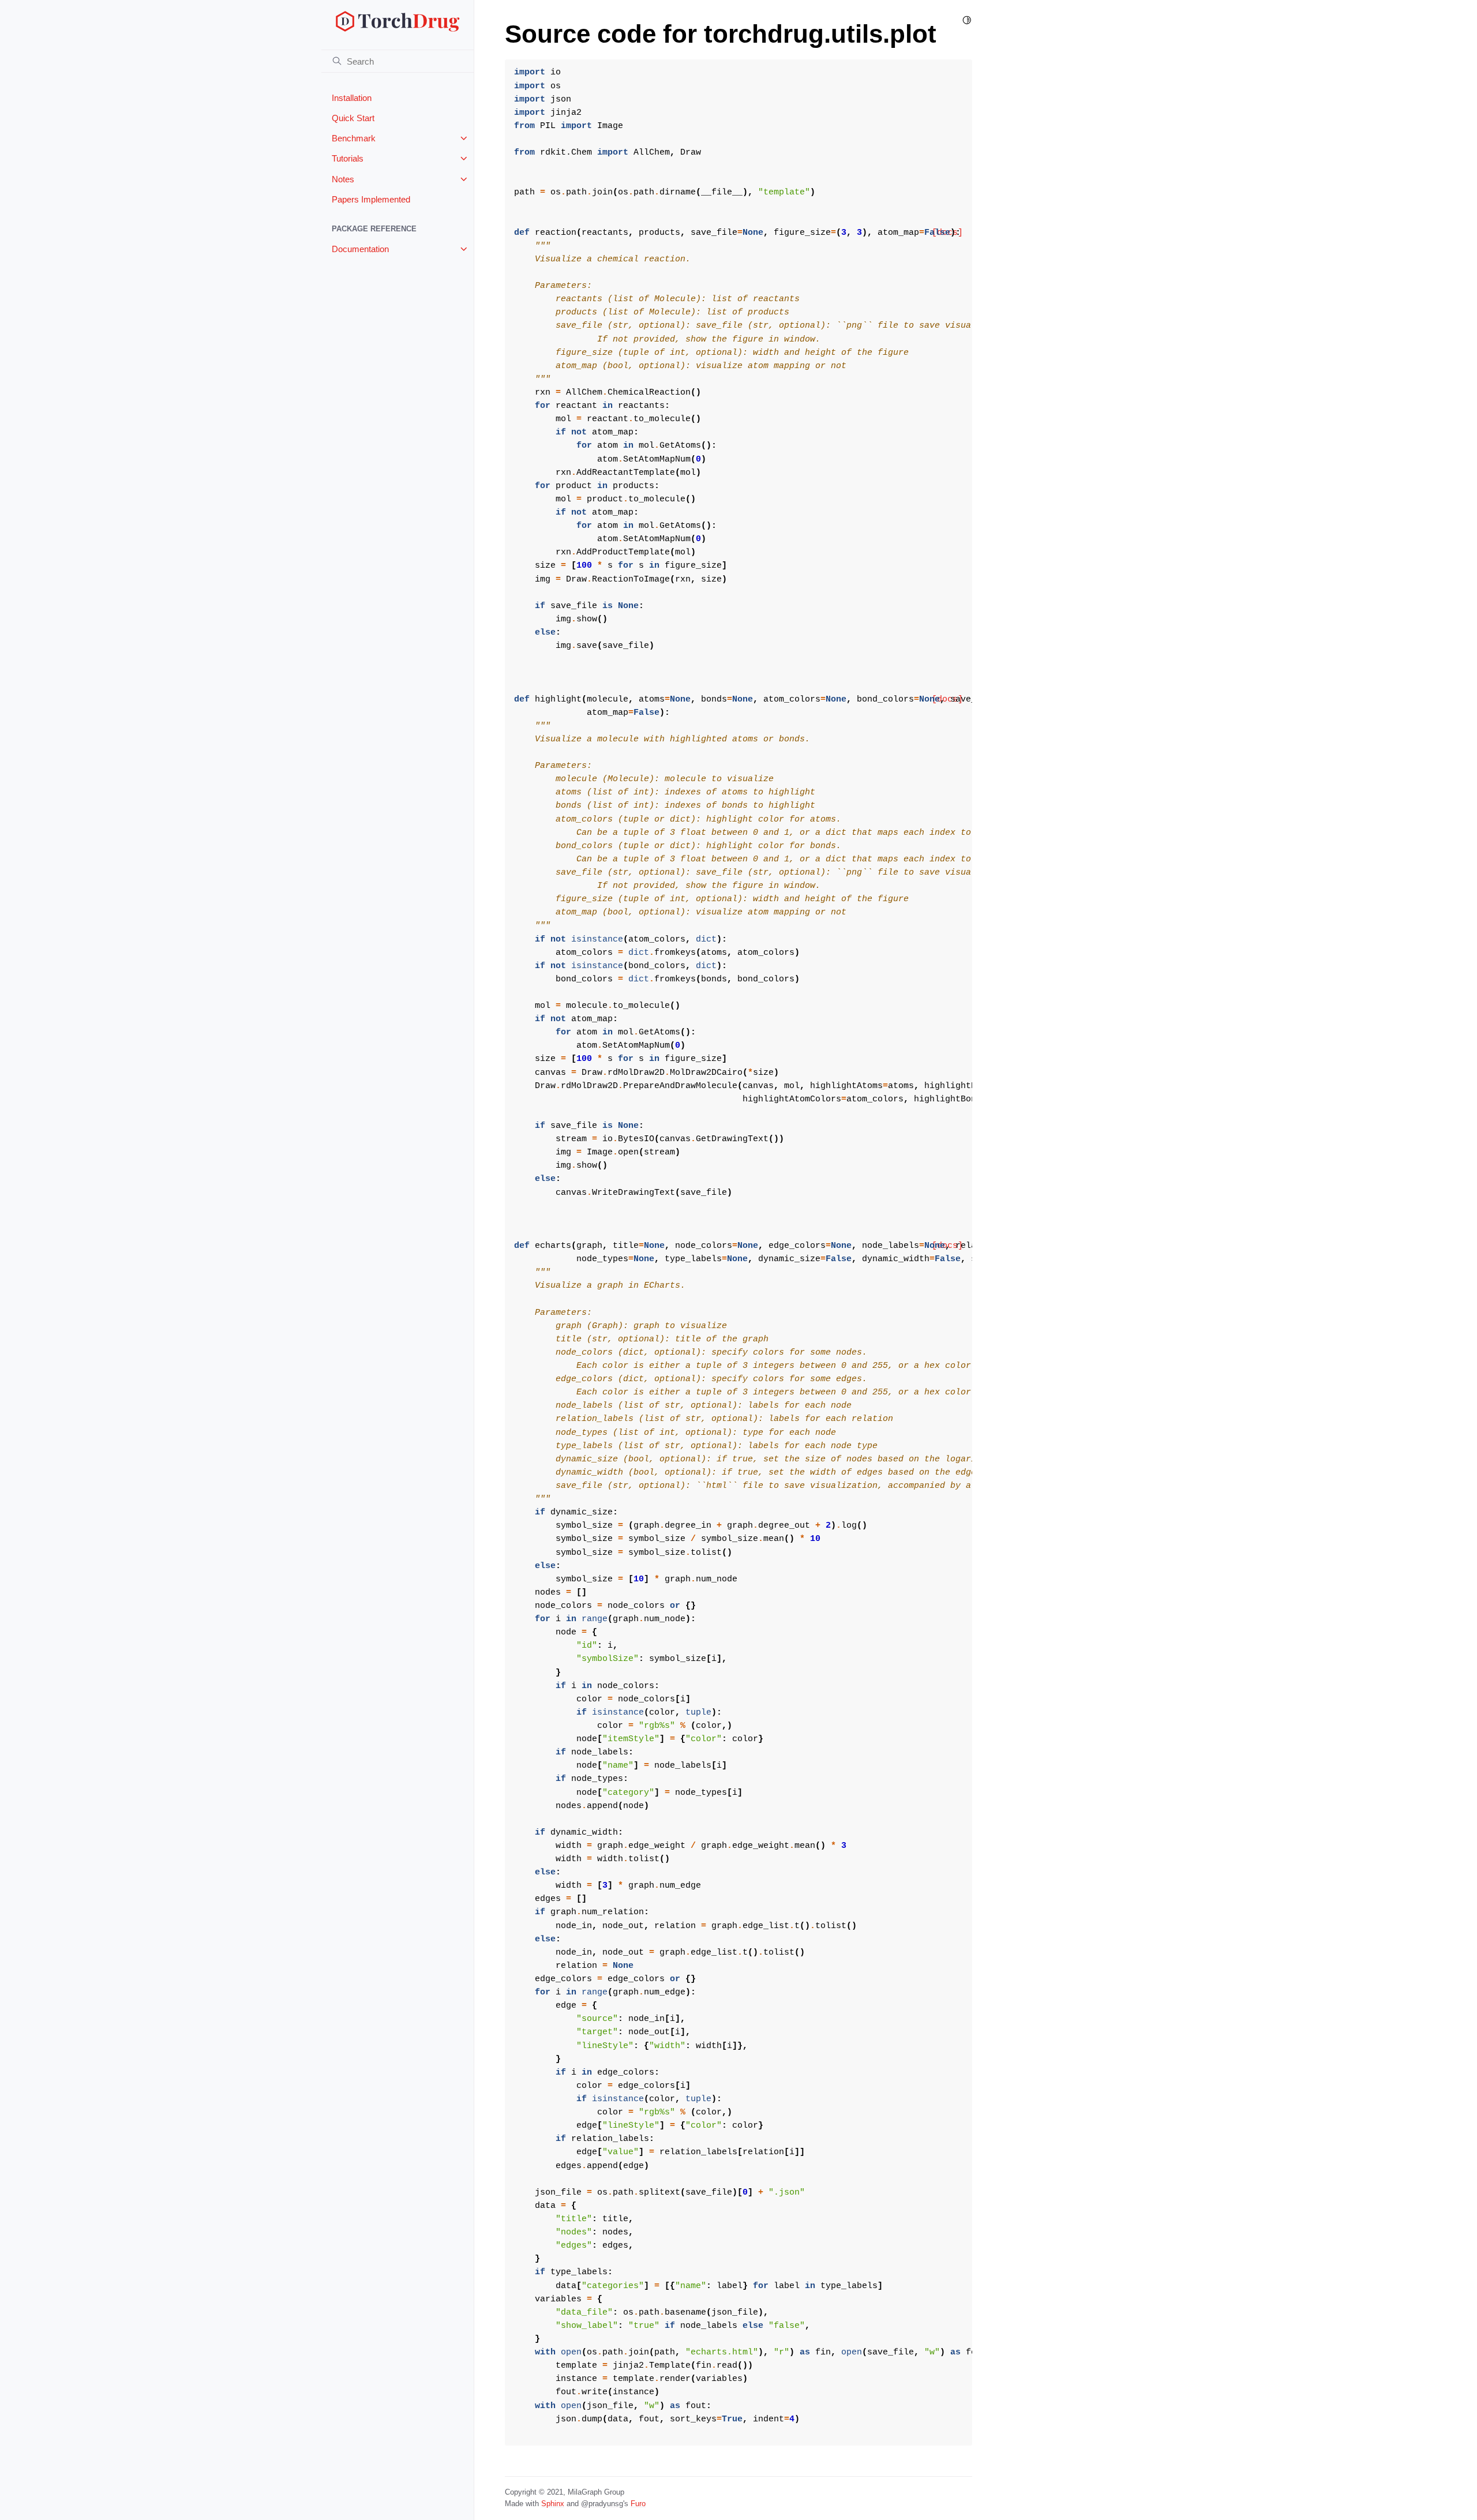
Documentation (360, 249)
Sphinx (553, 2504)
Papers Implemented (371, 199)
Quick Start (353, 118)
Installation (352, 98)
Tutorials (348, 158)
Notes (343, 179)
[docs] (947, 699)
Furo (638, 2504)
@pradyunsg (602, 2504)
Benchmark (354, 138)
